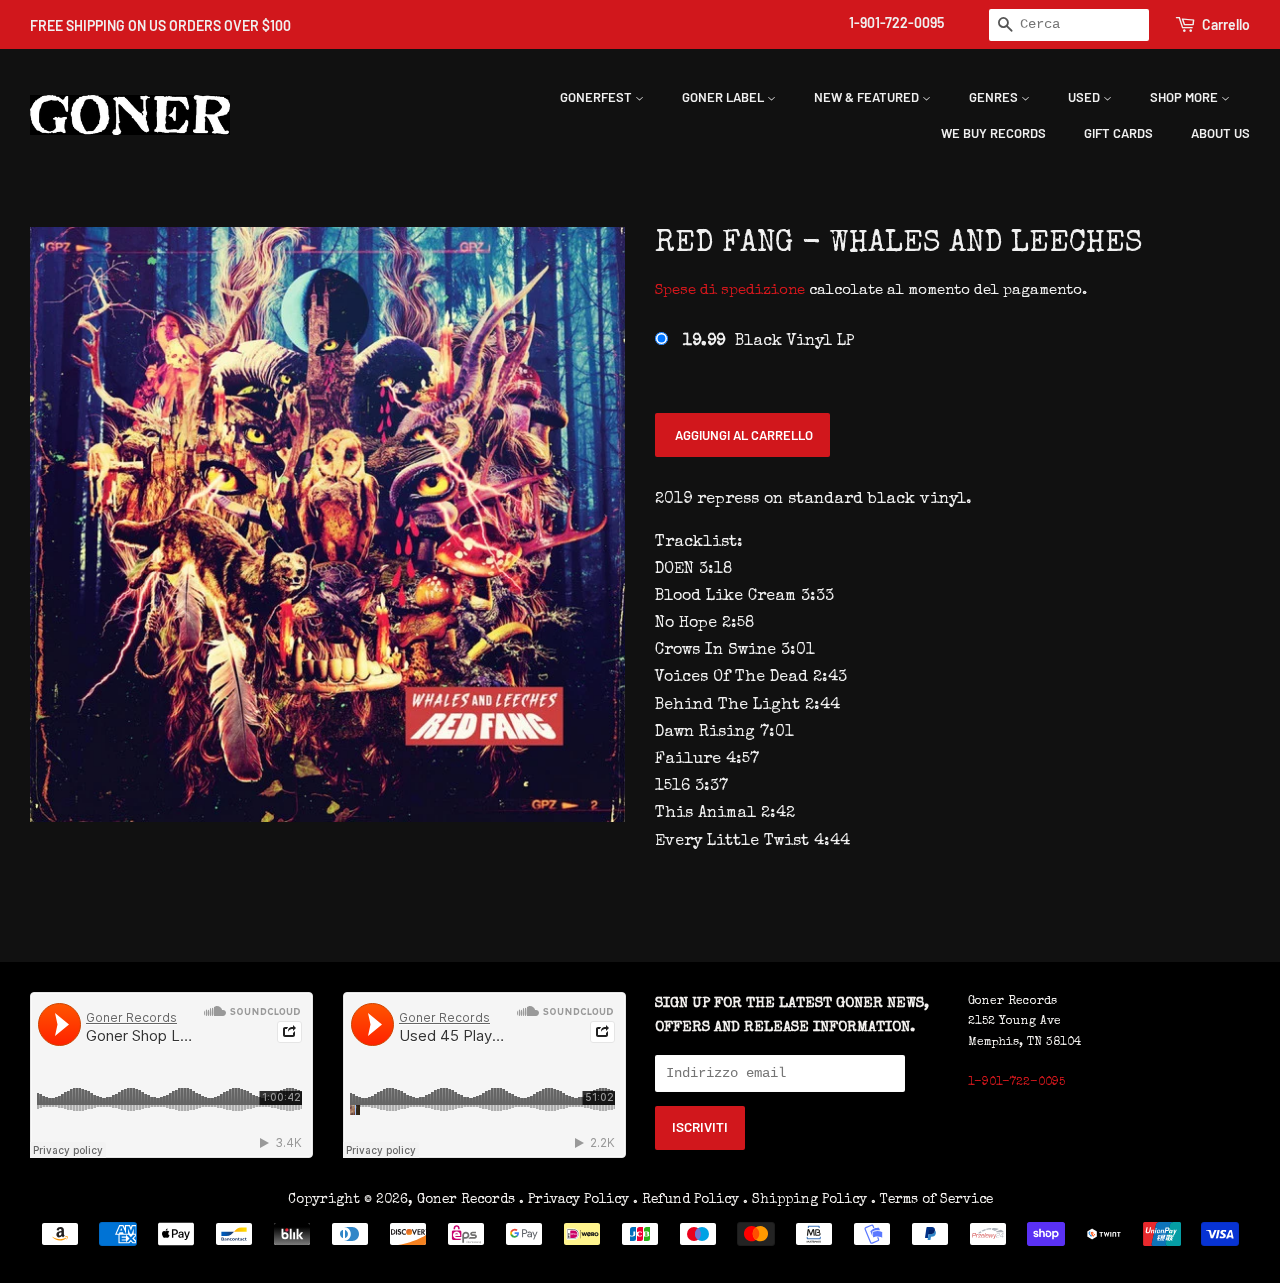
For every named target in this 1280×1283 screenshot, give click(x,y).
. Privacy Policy (574, 1200)
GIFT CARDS (1118, 133)
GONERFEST (597, 97)
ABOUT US (1220, 133)
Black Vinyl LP (768, 342)
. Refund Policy (686, 1200)
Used (1085, 97)
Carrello (1226, 24)
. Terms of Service (932, 1200)
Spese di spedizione (730, 290)
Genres (995, 97)
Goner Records (468, 1200)
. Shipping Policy (805, 1200)
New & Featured (868, 97)
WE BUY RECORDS (993, 133)
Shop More (1185, 97)
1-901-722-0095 (896, 22)
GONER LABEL (724, 97)
